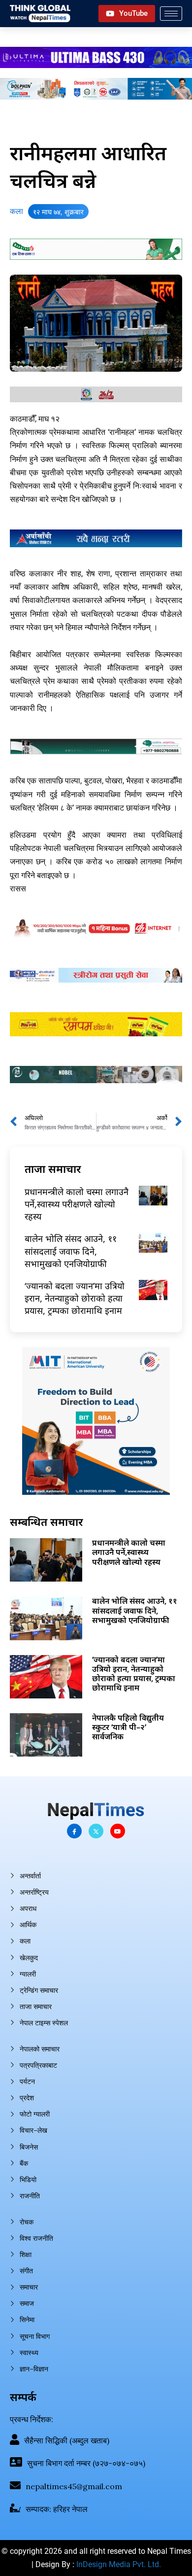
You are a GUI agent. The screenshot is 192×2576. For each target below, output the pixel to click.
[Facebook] (74, 1831)
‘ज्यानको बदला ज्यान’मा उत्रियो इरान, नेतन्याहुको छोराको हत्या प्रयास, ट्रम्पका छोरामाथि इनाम (75, 1298)
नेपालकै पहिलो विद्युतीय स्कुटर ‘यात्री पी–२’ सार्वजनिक (128, 1727)
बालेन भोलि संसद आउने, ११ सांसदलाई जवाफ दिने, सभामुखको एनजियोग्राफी (71, 1251)
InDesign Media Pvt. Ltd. (119, 2564)
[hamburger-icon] (171, 14)
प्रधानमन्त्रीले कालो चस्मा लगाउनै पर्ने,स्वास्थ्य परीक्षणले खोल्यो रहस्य (77, 1204)
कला (16, 211)
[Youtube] (118, 1831)
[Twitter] (96, 1831)
